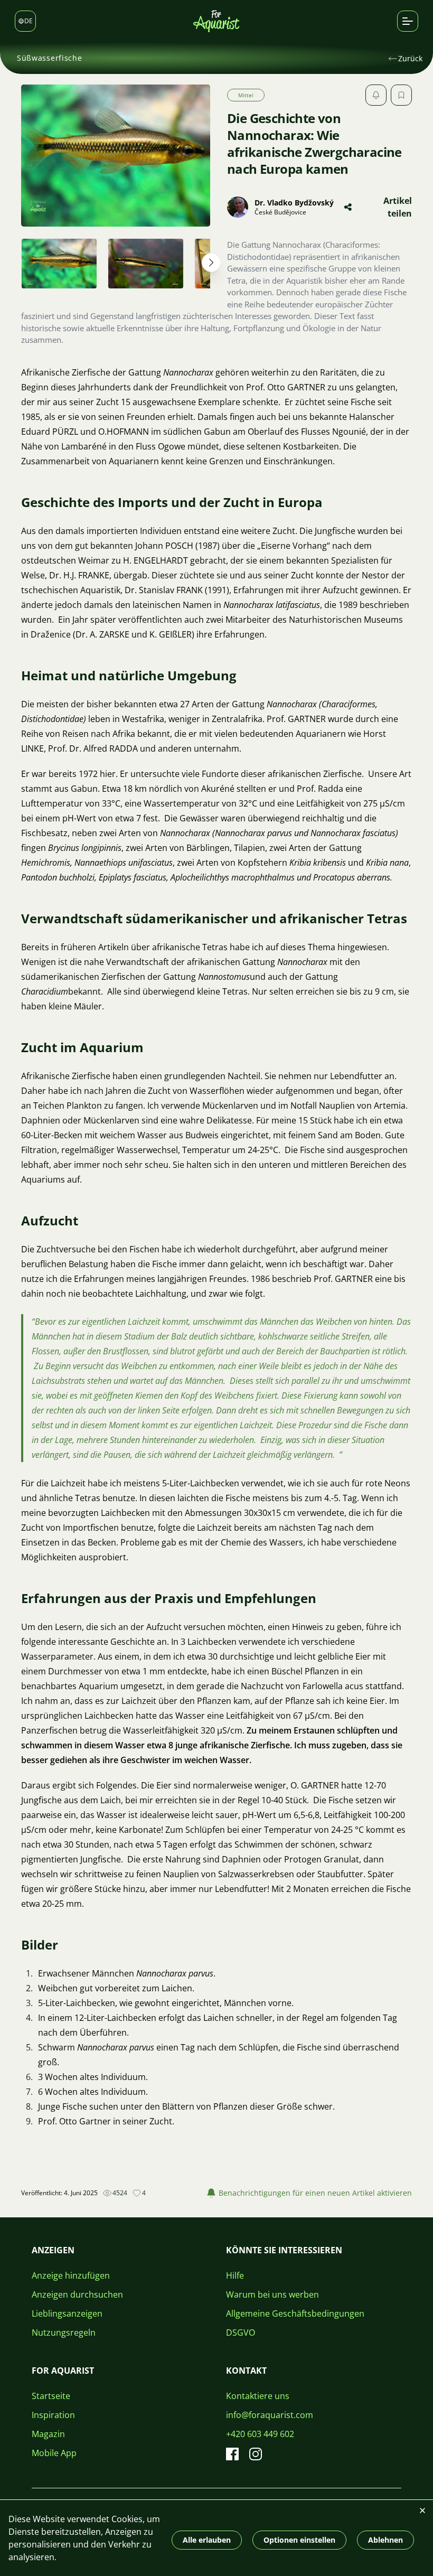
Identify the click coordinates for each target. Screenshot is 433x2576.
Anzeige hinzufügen (71, 2275)
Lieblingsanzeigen (67, 2313)
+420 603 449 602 (260, 2434)
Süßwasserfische (50, 58)
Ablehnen (385, 2540)
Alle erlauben (207, 2540)
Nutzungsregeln (64, 2333)
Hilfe (235, 2275)
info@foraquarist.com (270, 2415)
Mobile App (54, 2453)
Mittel (246, 95)
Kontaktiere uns (258, 2396)
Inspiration (53, 2415)
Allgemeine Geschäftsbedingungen (295, 2313)
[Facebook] (232, 2454)
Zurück (410, 58)
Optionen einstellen (299, 2540)
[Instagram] (256, 2454)
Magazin (48, 2434)
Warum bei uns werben (272, 2294)
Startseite (51, 2396)
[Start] (216, 21)
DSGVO (241, 2333)
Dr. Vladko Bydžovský (294, 203)
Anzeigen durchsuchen (77, 2294)
